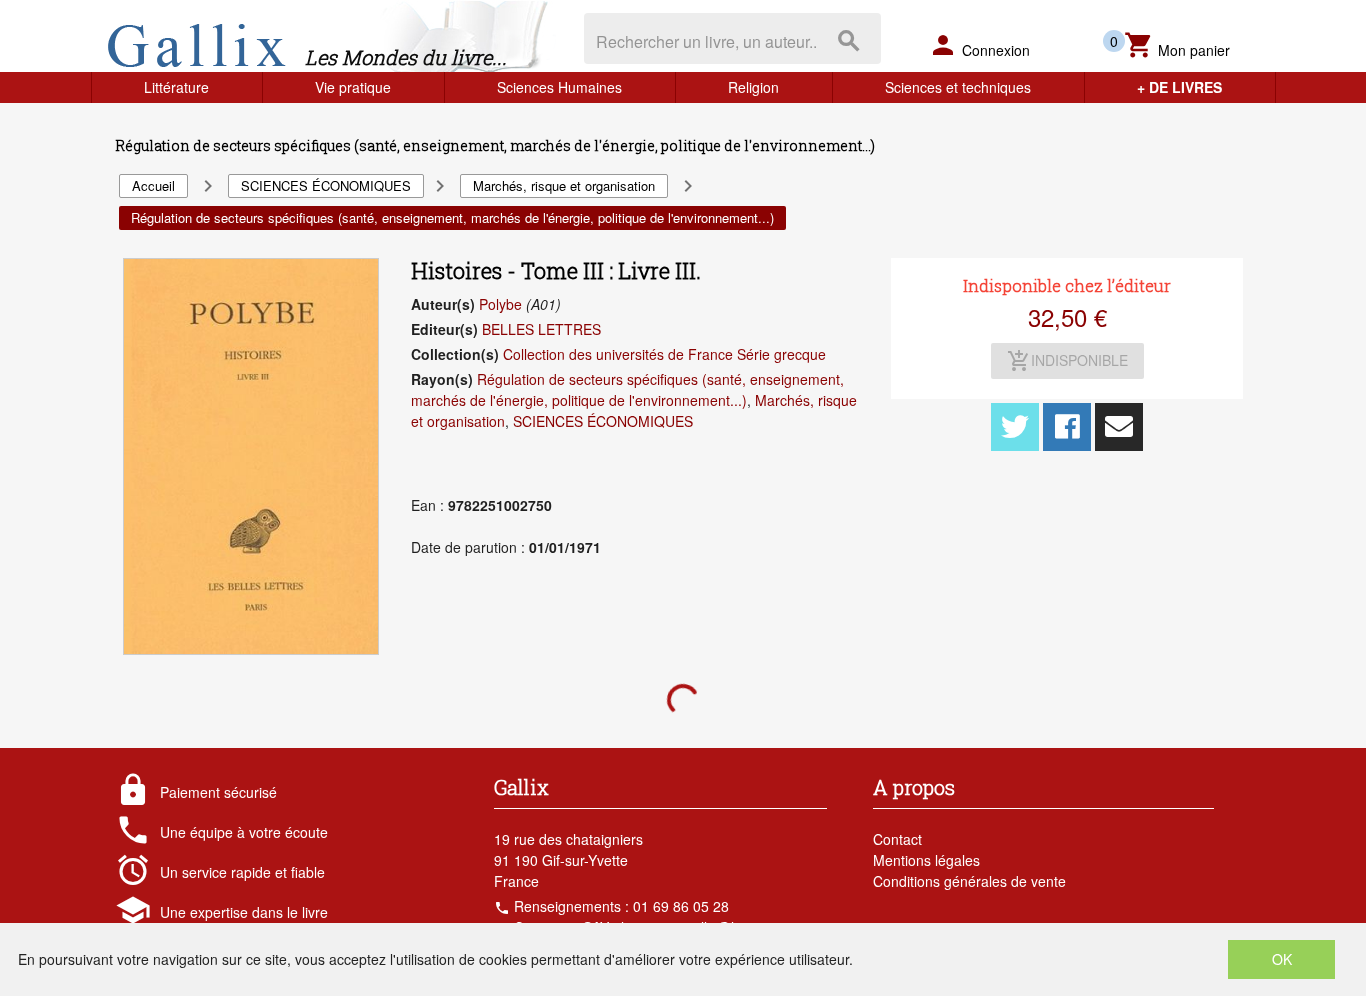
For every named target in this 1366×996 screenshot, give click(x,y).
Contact (897, 839)
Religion (753, 87)
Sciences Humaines (559, 87)
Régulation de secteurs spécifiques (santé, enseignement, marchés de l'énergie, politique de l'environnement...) (627, 389)
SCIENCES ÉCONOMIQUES (603, 421)
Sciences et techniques (958, 87)
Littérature (176, 87)
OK (1282, 959)
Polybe (500, 304)
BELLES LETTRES (541, 329)
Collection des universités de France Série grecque (664, 354)
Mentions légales (926, 860)
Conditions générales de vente (969, 881)
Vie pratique (353, 87)
